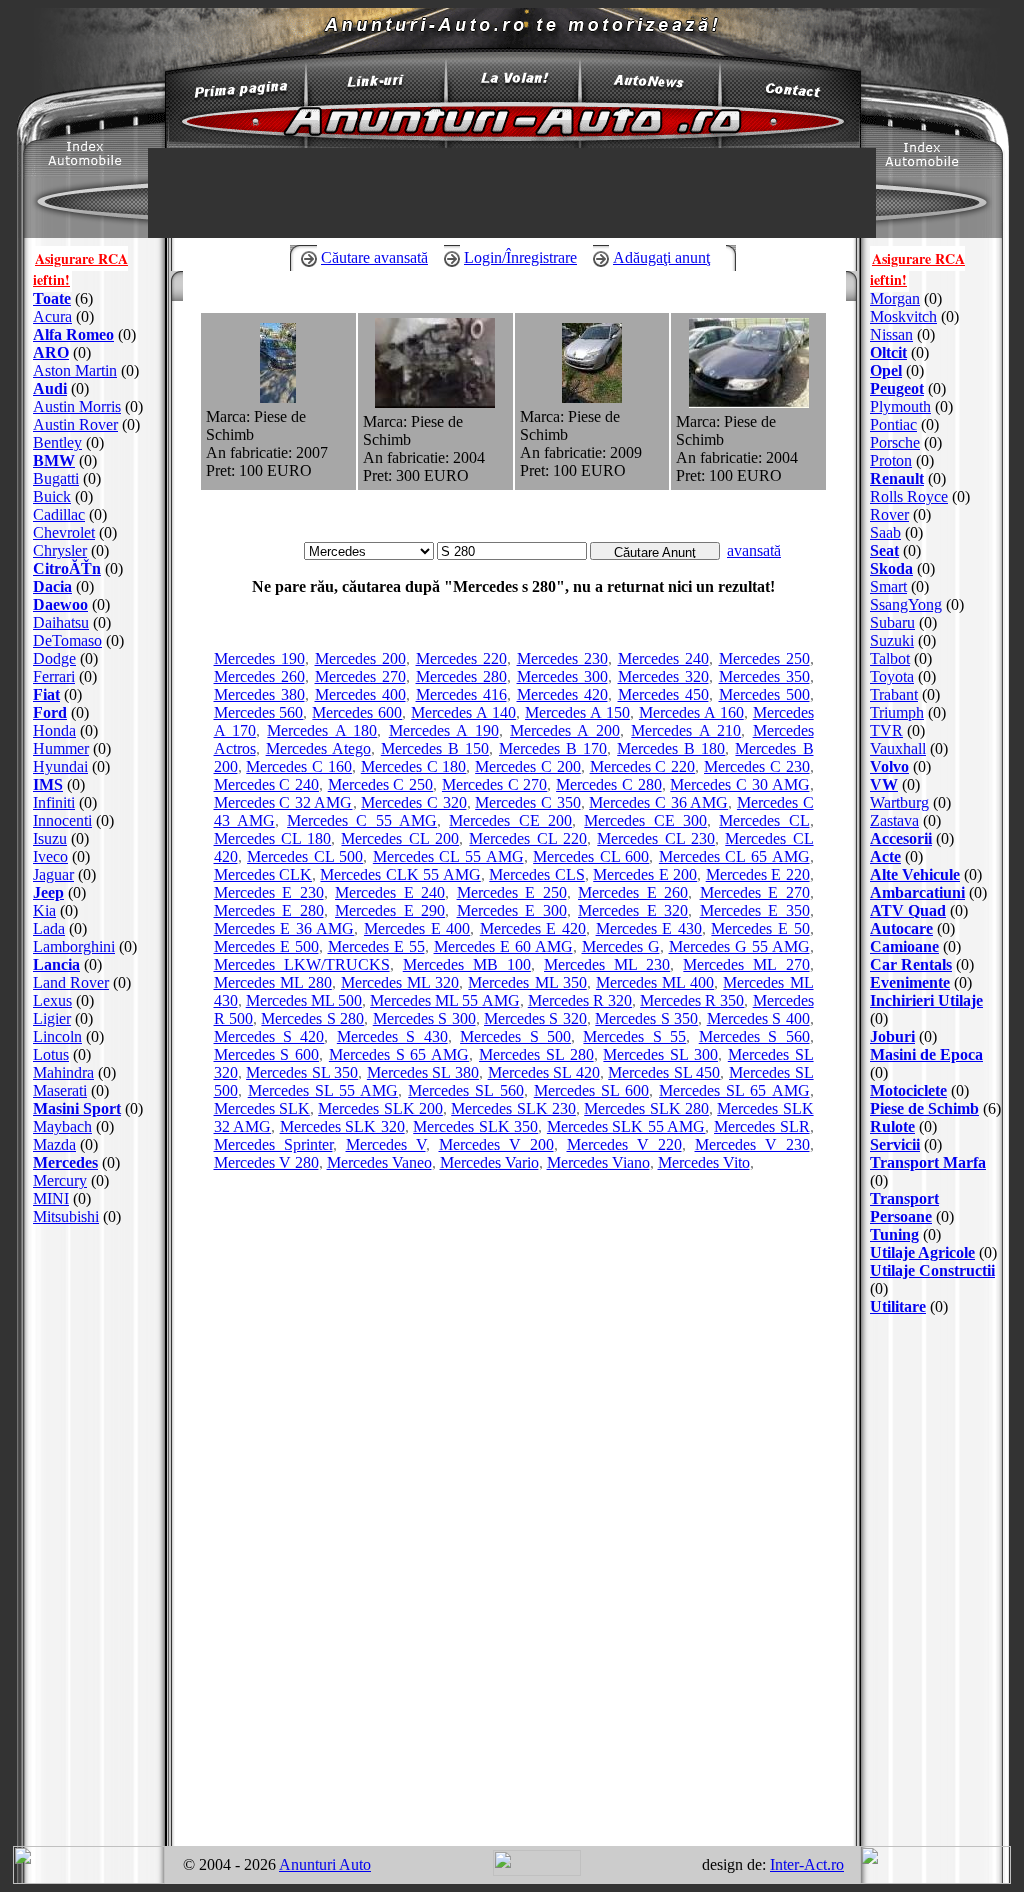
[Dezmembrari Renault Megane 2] (278, 397)
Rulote (892, 1126)
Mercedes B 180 (671, 748)
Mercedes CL (764, 820)
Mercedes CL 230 (656, 838)
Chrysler (60, 550)
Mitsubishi (66, 1216)
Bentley (57, 442)
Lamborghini (74, 946)
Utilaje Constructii (932, 1270)
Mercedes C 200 (528, 766)
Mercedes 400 (360, 694)
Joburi (892, 1036)
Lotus (51, 1054)
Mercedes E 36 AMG (284, 928)
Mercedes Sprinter (273, 1144)
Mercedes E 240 (390, 892)
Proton (891, 460)
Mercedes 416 (461, 694)
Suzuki (892, 640)
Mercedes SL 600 (591, 1090)
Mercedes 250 (764, 658)
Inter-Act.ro (807, 1864)
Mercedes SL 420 (544, 1072)
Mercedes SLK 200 (380, 1108)
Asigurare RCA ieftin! (80, 269)
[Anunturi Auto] (512, 142)
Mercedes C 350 (527, 802)
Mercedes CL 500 (305, 856)
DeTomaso (67, 640)
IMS (48, 784)
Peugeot (897, 388)
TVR (886, 730)
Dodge (54, 658)
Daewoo (60, 604)
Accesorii (901, 838)
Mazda (54, 1144)
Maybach (62, 1126)
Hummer (61, 748)
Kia (44, 910)
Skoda (891, 568)
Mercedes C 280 (608, 784)
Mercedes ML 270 (746, 964)
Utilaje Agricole (922, 1252)
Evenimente (910, 982)
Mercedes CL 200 (400, 838)
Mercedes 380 (259, 694)
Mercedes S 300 (424, 1018)
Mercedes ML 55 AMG (444, 1000)
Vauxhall (898, 748)
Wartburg (899, 802)
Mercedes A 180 (322, 730)
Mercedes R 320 (580, 1000)
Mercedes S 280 (312, 1018)
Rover (889, 514)
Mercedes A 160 (691, 712)
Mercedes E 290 (390, 910)
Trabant (894, 694)
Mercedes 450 (663, 694)
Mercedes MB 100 (467, 964)
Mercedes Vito (704, 1162)
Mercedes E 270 (755, 892)
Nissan (891, 334)
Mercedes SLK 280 (646, 1108)
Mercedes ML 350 (527, 982)
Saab (885, 532)
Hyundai (60, 766)
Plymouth (900, 406)
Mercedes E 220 (758, 874)
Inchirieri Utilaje (926, 1000)
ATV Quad (908, 910)
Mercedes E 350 (755, 910)
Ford (50, 712)
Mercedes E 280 (269, 910)
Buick (52, 496)
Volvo (889, 766)
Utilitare (898, 1306)
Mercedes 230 (562, 658)
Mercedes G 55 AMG (739, 946)
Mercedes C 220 (643, 766)
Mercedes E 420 (533, 928)
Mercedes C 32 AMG (283, 802)
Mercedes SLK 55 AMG (626, 1126)
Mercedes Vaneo (379, 1162)
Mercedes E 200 (645, 874)
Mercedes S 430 (392, 1036)
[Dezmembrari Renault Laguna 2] (749, 402)
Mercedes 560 (259, 712)
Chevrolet (64, 532)
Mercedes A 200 (565, 730)
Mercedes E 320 (633, 910)
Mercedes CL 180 (273, 838)
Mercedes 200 (360, 658)
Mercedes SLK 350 (475, 1126)
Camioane (904, 946)
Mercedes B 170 (553, 748)
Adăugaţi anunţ (661, 257)
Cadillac (59, 514)
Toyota (892, 676)
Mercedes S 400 (758, 1018)
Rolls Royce (909, 496)
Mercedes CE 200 (510, 820)
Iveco (50, 856)
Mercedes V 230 (752, 1144)
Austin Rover (75, 424)
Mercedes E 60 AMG (503, 946)
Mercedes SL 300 (660, 1054)
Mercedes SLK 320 (342, 1126)
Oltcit (888, 352)
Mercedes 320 (663, 676)
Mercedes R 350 (692, 1000)
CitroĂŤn (67, 568)
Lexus (52, 1000)
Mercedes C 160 (299, 766)
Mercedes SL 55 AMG (323, 1090)
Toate (52, 298)
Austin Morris (77, 406)
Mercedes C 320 (413, 802)
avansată (754, 550)
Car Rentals (911, 964)
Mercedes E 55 (376, 946)
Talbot (890, 658)
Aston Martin (75, 370)
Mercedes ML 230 (607, 964)
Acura (52, 316)
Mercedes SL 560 (465, 1090)
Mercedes (65, 1162)
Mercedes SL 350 (302, 1072)
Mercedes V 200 (496, 1144)
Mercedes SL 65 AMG (734, 1090)
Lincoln (57, 1036)
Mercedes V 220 (624, 1144)
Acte (885, 856)
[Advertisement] (95, 1536)
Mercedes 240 (663, 658)
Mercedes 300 (562, 676)
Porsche (895, 442)
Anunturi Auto (325, 1864)
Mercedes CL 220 (528, 838)
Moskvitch (903, 316)
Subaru (892, 622)
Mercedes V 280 (266, 1162)
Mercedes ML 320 (400, 982)
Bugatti (56, 478)
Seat (884, 550)
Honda (54, 730)
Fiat (46, 694)
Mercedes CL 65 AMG (734, 856)
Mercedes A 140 (463, 712)
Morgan (895, 298)
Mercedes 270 (360, 676)
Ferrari (54, 676)
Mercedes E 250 (512, 892)
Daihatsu (61, 622)
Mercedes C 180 (414, 766)
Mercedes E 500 (266, 946)
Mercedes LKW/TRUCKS (302, 964)
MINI (51, 1198)
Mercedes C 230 (757, 766)
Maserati (60, 1090)
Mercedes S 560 (754, 1036)
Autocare (901, 928)
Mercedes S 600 (267, 1054)
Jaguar (53, 874)
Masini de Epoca (926, 1054)
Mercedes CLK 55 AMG (400, 874)
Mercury (60, 1180)
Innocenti (62, 820)
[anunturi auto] (232, 94)
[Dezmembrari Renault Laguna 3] (592, 397)
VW (884, 784)
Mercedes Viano (598, 1162)
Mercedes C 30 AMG (739, 784)
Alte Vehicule (915, 874)
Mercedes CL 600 (591, 856)
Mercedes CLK (263, 874)
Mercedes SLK (262, 1108)
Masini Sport (77, 1108)
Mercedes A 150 (577, 712)
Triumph (897, 712)
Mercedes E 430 (649, 928)
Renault (897, 478)
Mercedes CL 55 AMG (448, 856)
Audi (50, 388)
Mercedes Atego (318, 748)
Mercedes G (621, 946)
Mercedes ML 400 (655, 982)
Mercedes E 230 (269, 892)
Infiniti (54, 802)
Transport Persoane (904, 1207)
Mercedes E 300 (512, 910)
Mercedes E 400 (417, 928)
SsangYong (906, 604)
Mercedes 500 (764, 694)
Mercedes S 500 (515, 1036)
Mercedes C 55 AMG (362, 820)
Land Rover (71, 982)
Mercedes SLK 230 (513, 1108)
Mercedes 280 (461, 676)
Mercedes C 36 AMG (658, 802)
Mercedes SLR (762, 1126)
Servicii (895, 1144)
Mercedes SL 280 (536, 1054)
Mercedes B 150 (435, 748)
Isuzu (50, 838)
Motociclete (908, 1090)
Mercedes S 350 (646, 1018)
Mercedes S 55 (634, 1036)
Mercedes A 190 (444, 730)
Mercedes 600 (357, 712)
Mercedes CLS (536, 874)
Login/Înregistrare (520, 257)
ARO (51, 352)
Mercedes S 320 (535, 1018)
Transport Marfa (928, 1162)
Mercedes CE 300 (645, 820)
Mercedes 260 (259, 676)
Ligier (52, 1018)
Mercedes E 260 (633, 892)
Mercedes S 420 (269, 1036)
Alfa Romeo (73, 334)
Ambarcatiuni (917, 892)
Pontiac (893, 424)
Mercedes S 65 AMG (399, 1054)
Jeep (48, 892)
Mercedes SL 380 (423, 1072)
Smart (888, 586)
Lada (49, 928)
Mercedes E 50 (760, 928)
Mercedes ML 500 (304, 1000)
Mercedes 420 (562, 694)
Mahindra (63, 1072)
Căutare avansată (374, 257)
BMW (54, 460)
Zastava (894, 820)
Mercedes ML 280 (273, 982)
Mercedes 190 (259, 658)
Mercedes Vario (489, 1162)
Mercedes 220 (461, 658)
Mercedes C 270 (494, 784)
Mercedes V (386, 1144)
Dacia (52, 586)
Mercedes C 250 (380, 784)
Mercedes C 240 (266, 784)
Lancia (56, 964)
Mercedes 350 (764, 676)
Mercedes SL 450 (664, 1072)
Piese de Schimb (924, 1108)
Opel (886, 370)
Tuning (894, 1234)
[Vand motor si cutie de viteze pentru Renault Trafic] (435, 402)
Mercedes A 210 (686, 730)
